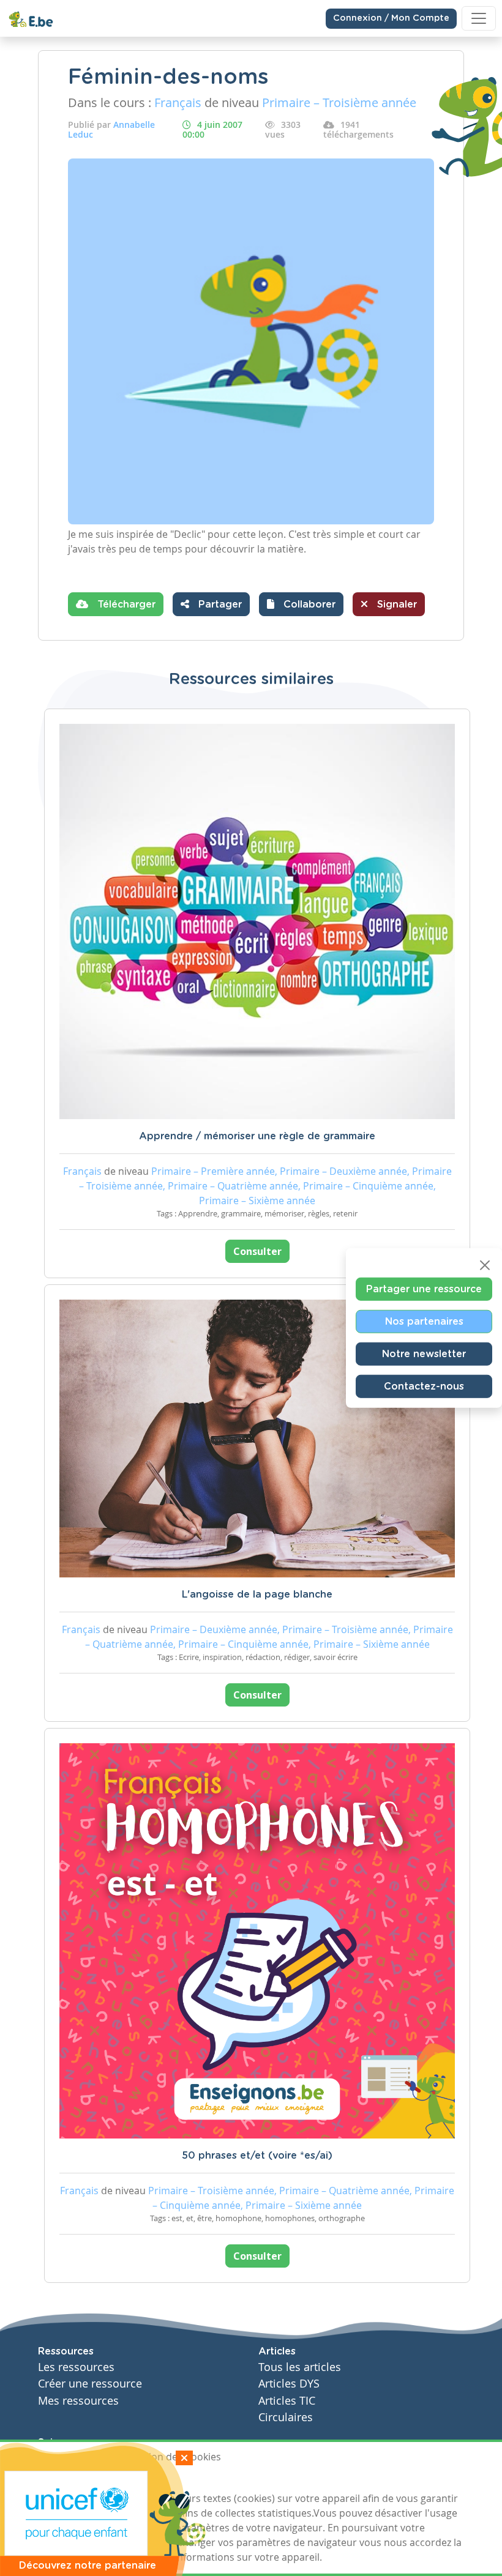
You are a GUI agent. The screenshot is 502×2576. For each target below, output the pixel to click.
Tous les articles (300, 2367)
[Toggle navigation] (479, 18)
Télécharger (125, 605)
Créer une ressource (90, 2384)
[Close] (485, 1265)
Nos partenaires (424, 1322)
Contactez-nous (424, 1387)
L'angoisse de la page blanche (257, 1595)
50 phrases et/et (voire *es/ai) (257, 2156)
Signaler (395, 605)
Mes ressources (78, 2401)
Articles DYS (289, 2384)
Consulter (257, 1251)
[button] (301, 604)
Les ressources (76, 2367)
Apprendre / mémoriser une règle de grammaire (257, 1136)
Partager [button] (219, 605)
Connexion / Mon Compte (391, 18)
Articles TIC (287, 2401)
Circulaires (286, 2417)
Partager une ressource (424, 1289)
